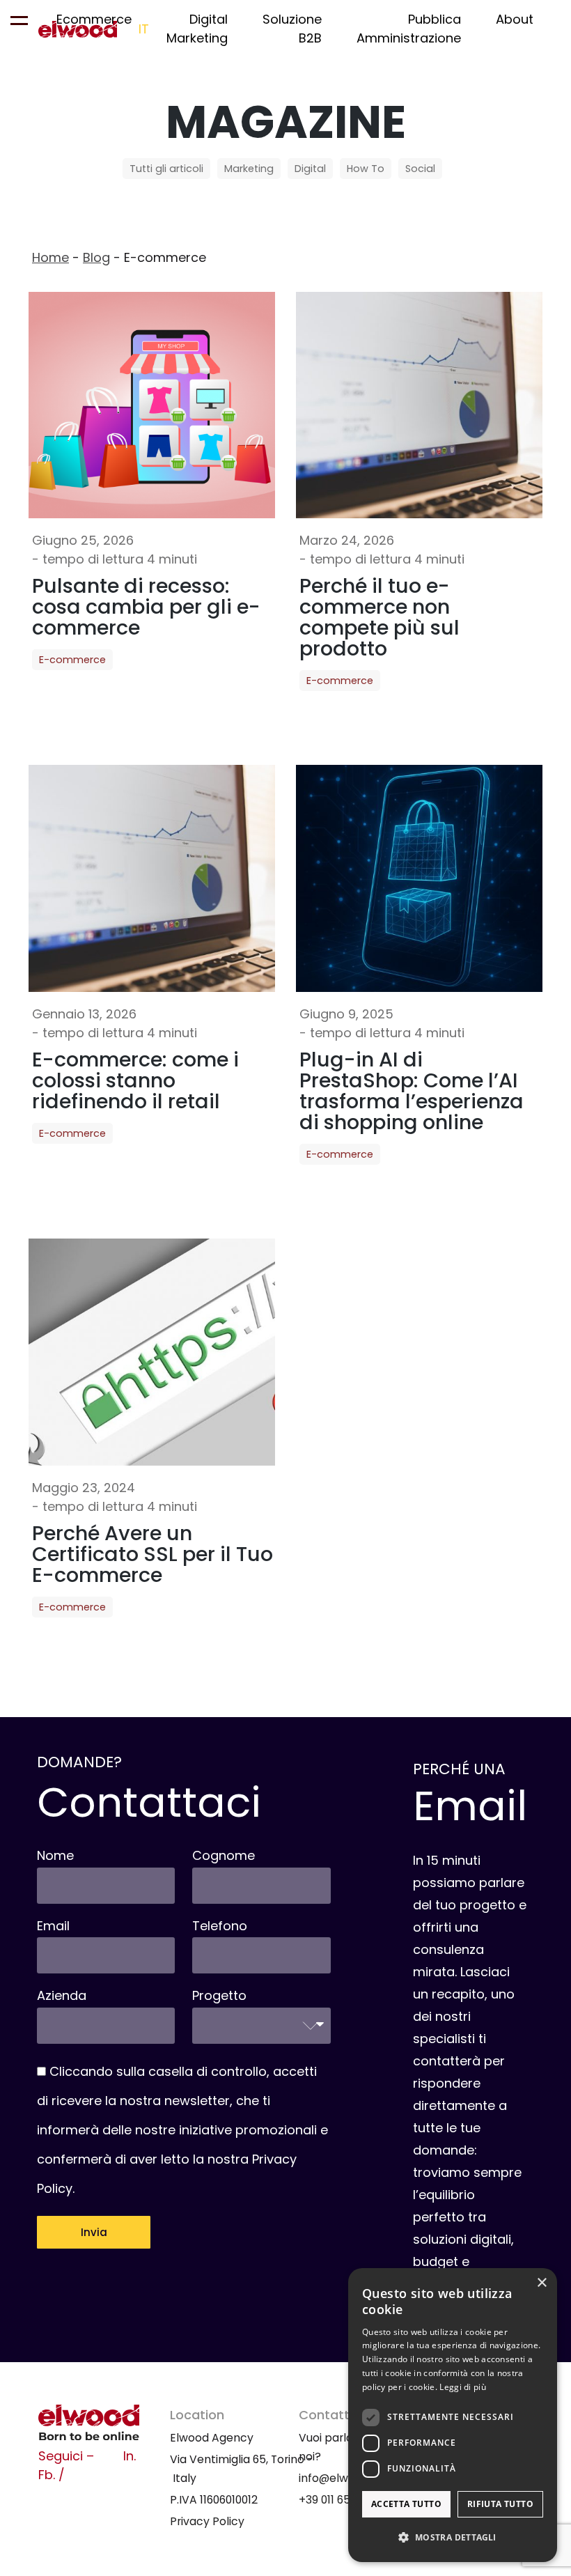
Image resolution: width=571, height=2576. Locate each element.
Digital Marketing (197, 29)
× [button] (541, 2283)
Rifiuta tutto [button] (500, 2504)
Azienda (62, 1995)
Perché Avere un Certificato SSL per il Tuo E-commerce (152, 1554)
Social (420, 169)
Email (53, 1926)
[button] (453, 2537)
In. (130, 2456)
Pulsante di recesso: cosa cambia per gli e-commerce (146, 607)
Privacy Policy (207, 2521)
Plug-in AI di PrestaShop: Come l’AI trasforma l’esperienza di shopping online (412, 1091)
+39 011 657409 (338, 2500)
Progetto (219, 1995)
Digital (310, 169)
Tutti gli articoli (166, 169)
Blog (96, 257)
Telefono (220, 1926)
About (515, 19)
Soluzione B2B (292, 29)
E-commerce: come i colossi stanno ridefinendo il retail (135, 1080)
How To (366, 169)
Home (50, 257)
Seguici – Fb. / (66, 2465)
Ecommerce (94, 19)
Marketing (249, 169)
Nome (55, 1855)
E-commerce (72, 660)
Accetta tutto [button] (406, 2504)
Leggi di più (463, 2387)
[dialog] (453, 2415)
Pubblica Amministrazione (409, 29)
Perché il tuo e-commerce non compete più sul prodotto (380, 617)
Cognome (224, 1855)
